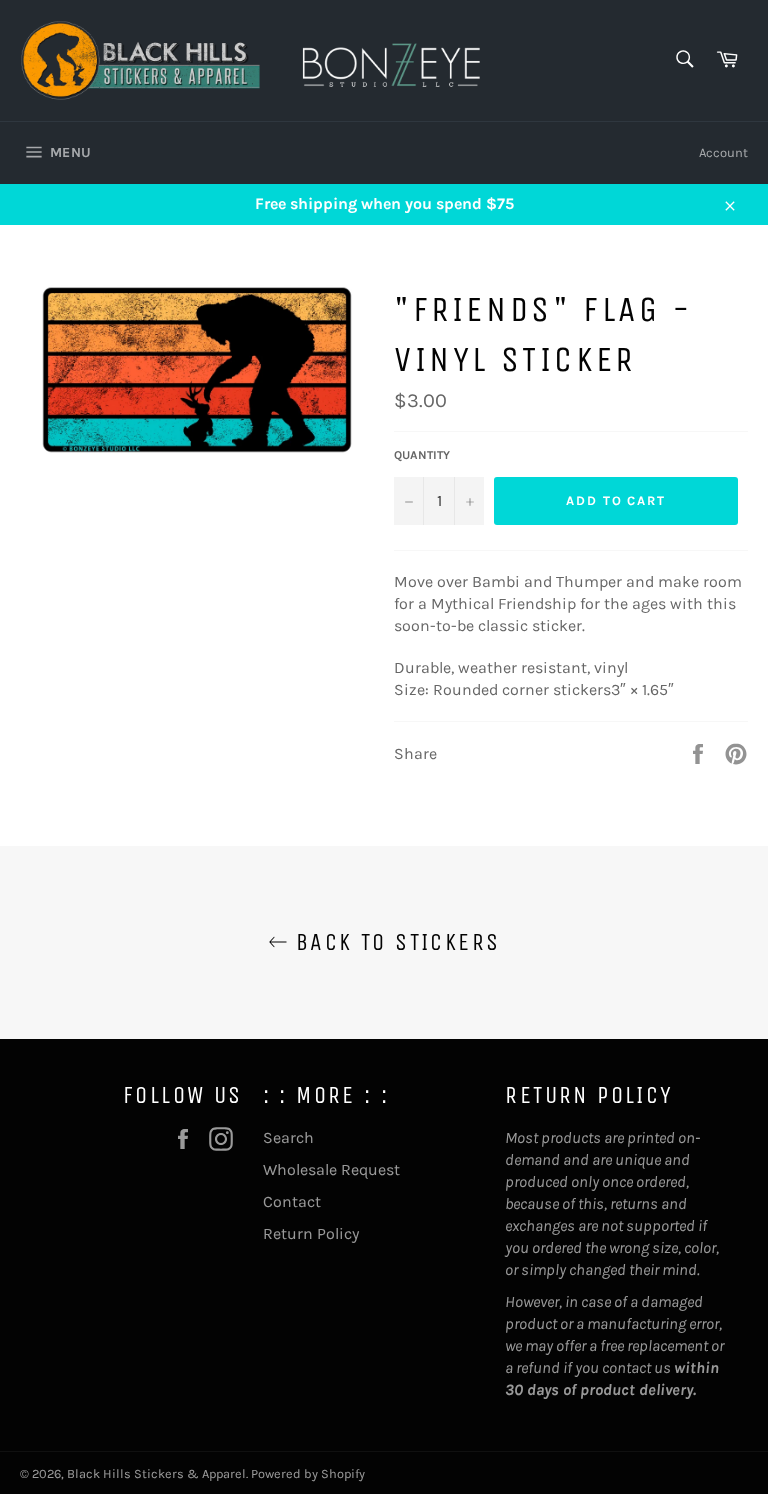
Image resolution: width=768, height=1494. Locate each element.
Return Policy (311, 1233)
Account (723, 152)
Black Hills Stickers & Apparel (156, 1473)
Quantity (422, 455)
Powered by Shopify (308, 1473)
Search (288, 1137)
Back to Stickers (394, 942)
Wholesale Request (331, 1169)
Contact (292, 1201)
